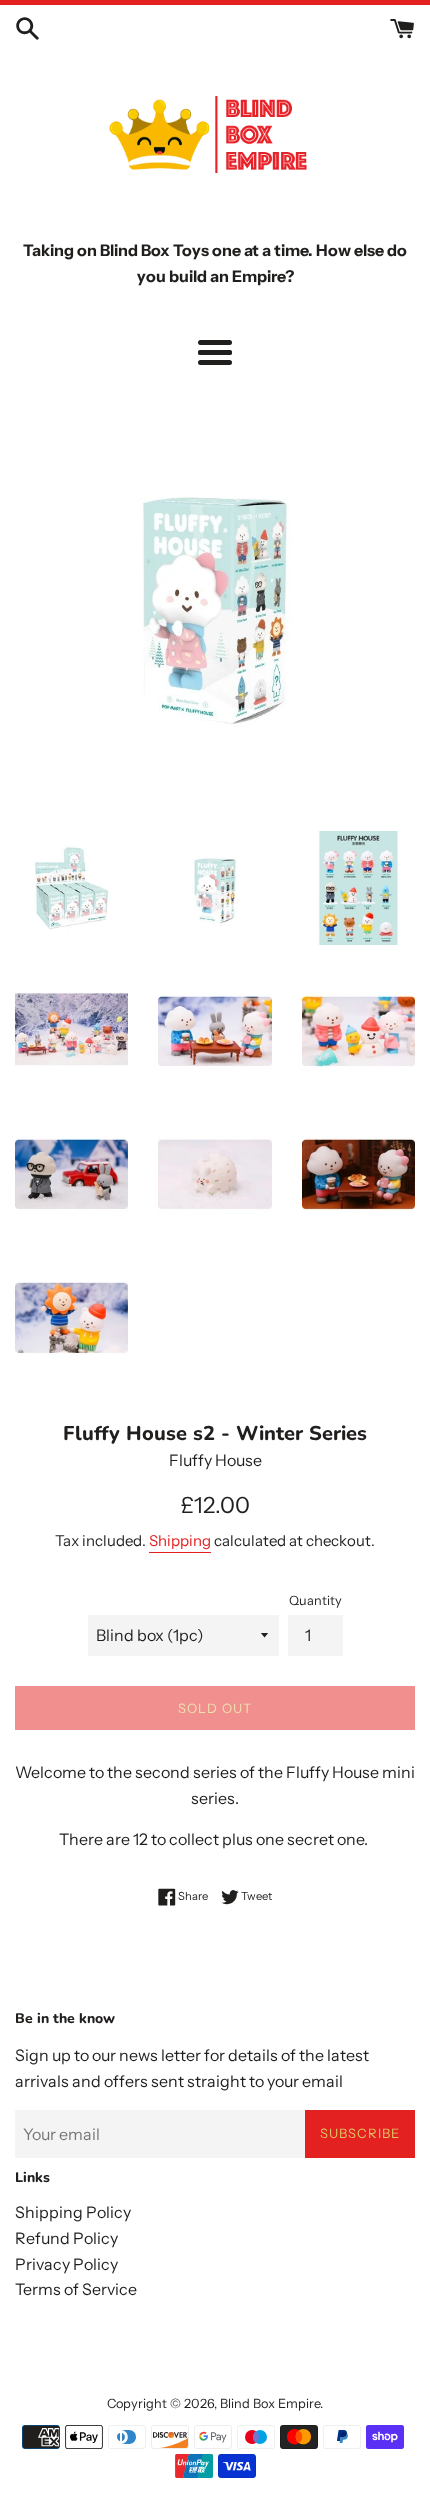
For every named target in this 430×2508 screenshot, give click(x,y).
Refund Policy (66, 2238)
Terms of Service (76, 2289)
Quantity (315, 1600)
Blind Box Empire (270, 2403)
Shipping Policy (73, 2212)
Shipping (180, 1540)
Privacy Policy (66, 2264)
